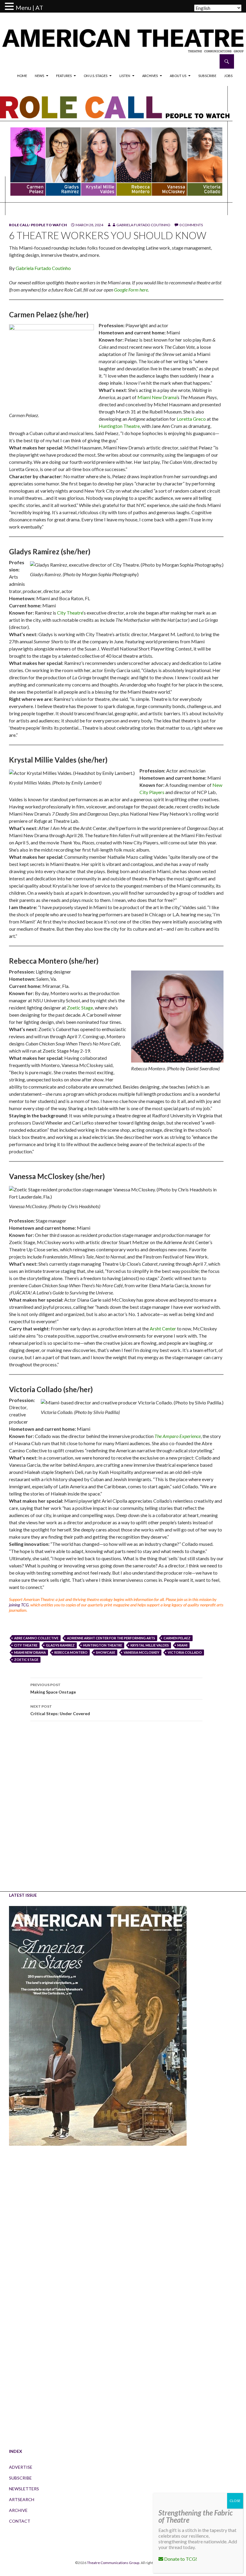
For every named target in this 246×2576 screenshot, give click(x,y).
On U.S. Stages (96, 76)
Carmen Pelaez (177, 1638)
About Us (178, 76)
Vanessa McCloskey (141, 1652)
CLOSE (235, 2501)
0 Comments (191, 225)
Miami (182, 1645)
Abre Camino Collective (36, 1638)
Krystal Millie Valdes (150, 1645)
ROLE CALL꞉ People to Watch (38, 225)
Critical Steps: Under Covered (60, 1710)
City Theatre (70, 613)
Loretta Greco (191, 419)
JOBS (228, 76)
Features (64, 76)
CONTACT (20, 2521)
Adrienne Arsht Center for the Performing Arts (111, 1638)
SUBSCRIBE (20, 2478)
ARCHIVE (18, 2510)
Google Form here (131, 290)
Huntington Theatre (119, 426)
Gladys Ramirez (60, 1645)
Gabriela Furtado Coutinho (143, 225)
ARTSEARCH (22, 2499)
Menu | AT (29, 7)
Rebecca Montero (71, 1652)
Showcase (106, 1652)
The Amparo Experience (178, 1436)
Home (22, 76)
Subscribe (207, 76)
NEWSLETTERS (24, 2489)
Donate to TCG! (180, 2559)
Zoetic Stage (80, 1008)
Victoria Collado (185, 1652)
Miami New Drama (157, 397)
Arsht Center (163, 1328)
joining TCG (19, 1605)
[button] (10, 7)
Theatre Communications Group (113, 2563)
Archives (150, 76)
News (39, 76)
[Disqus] (116, 1810)
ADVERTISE (21, 2467)
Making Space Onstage (53, 1688)
